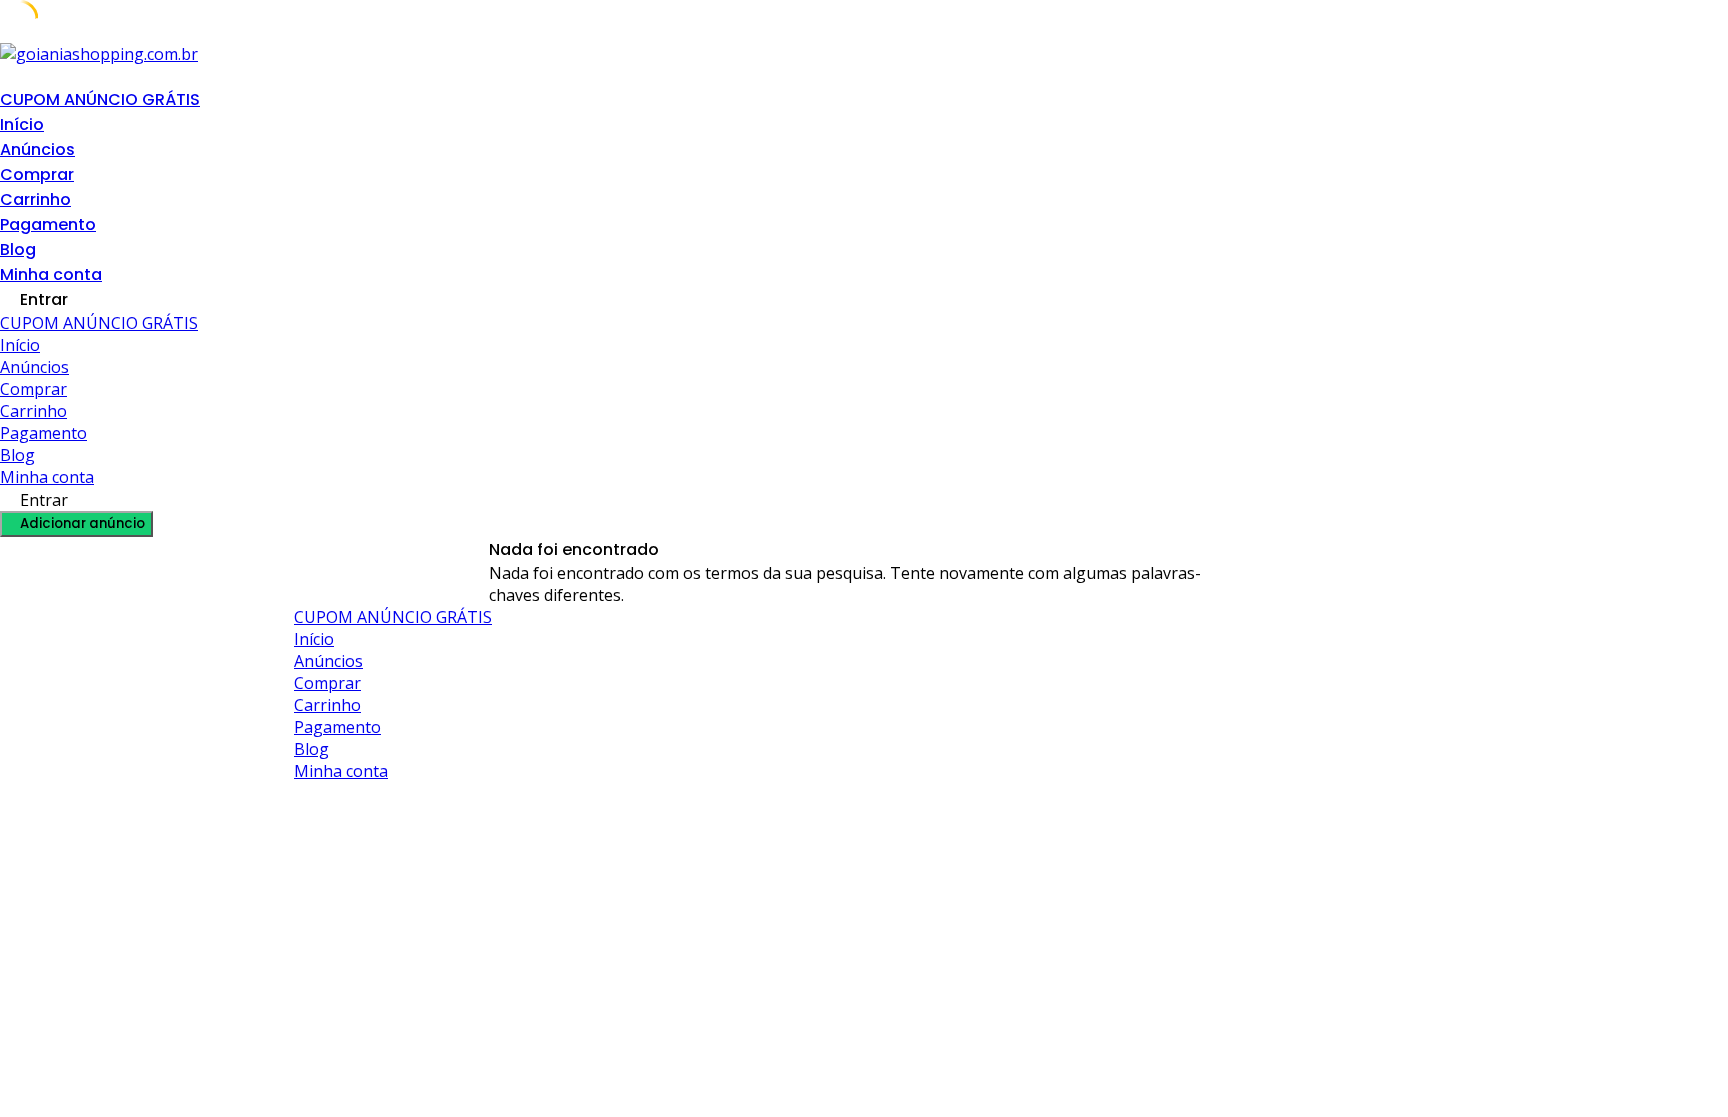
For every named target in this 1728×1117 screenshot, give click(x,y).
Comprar (37, 174)
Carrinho (35, 199)
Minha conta (51, 274)
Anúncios (37, 149)
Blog (18, 249)
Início (22, 124)
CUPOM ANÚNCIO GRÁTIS (100, 99)
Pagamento (48, 224)
